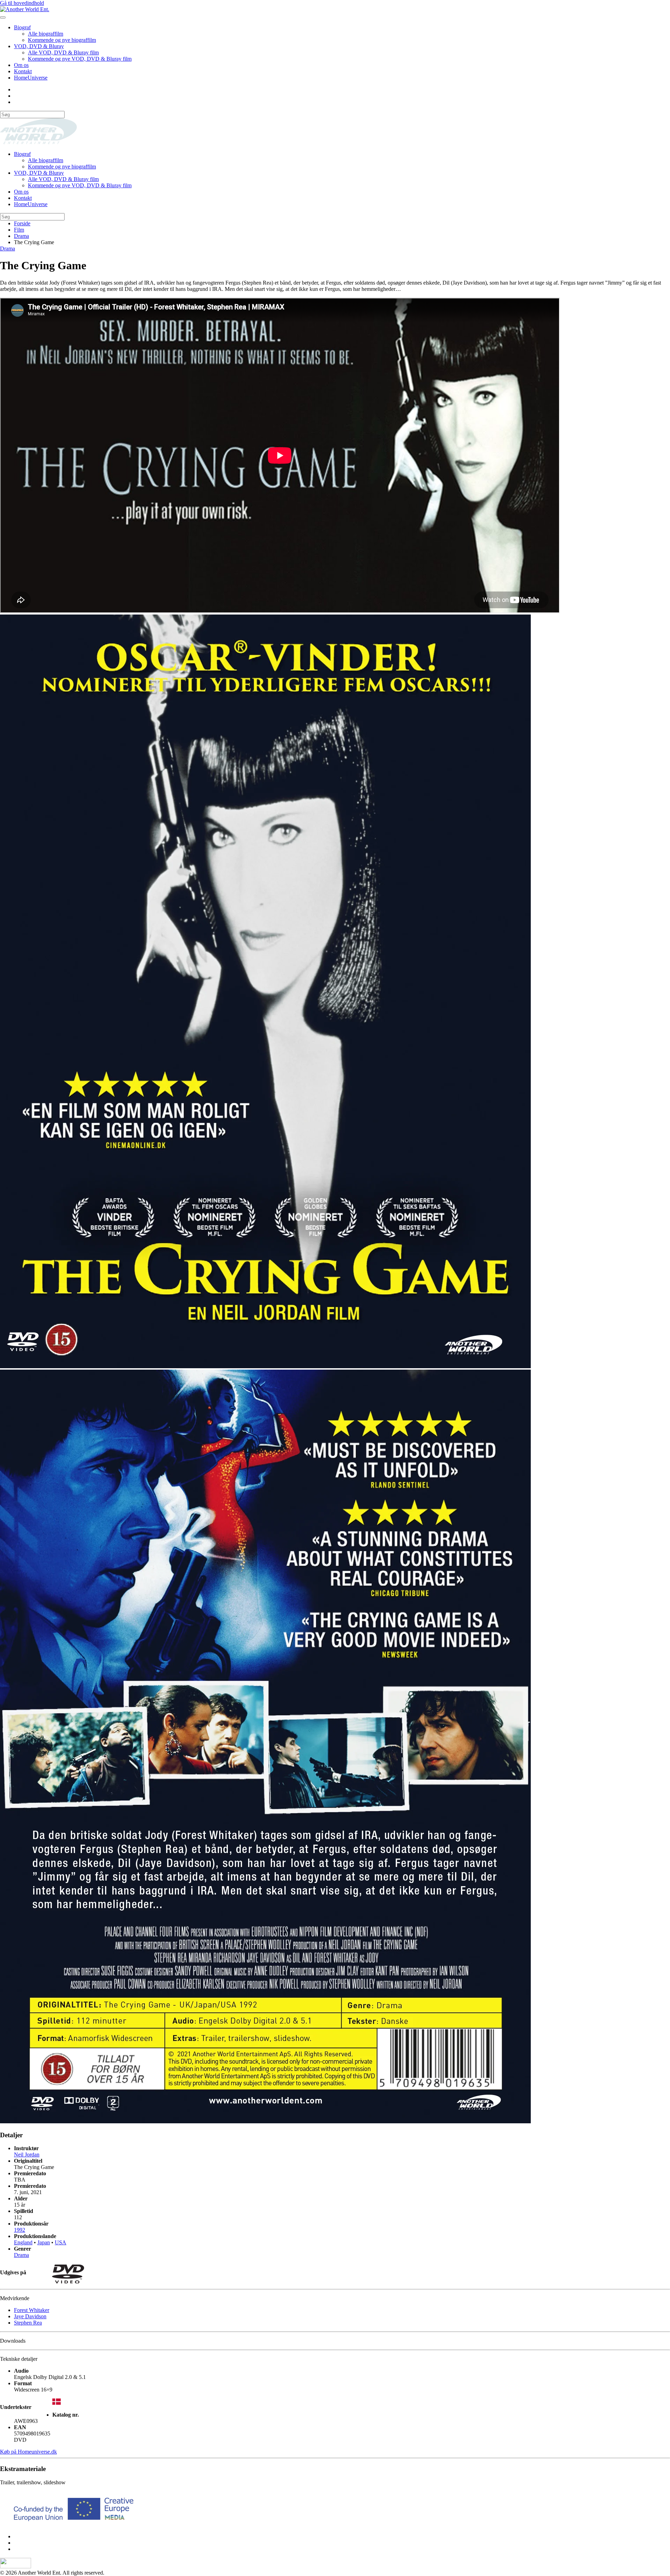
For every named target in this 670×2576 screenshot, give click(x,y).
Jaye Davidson (30, 2316)
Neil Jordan (27, 2155)
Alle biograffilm (46, 34)
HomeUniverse (31, 78)
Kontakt (23, 71)
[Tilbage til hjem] (25, 9)
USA (61, 2242)
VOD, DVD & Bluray (39, 46)
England (23, 2242)
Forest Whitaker (32, 2310)
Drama (8, 248)
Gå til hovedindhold (22, 3)
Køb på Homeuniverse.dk (28, 2452)
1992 (20, 2230)
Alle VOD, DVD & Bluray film (63, 52)
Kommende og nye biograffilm (62, 40)
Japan (44, 2242)
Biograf (22, 27)
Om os (21, 65)
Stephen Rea (28, 2323)
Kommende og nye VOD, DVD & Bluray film (80, 59)
